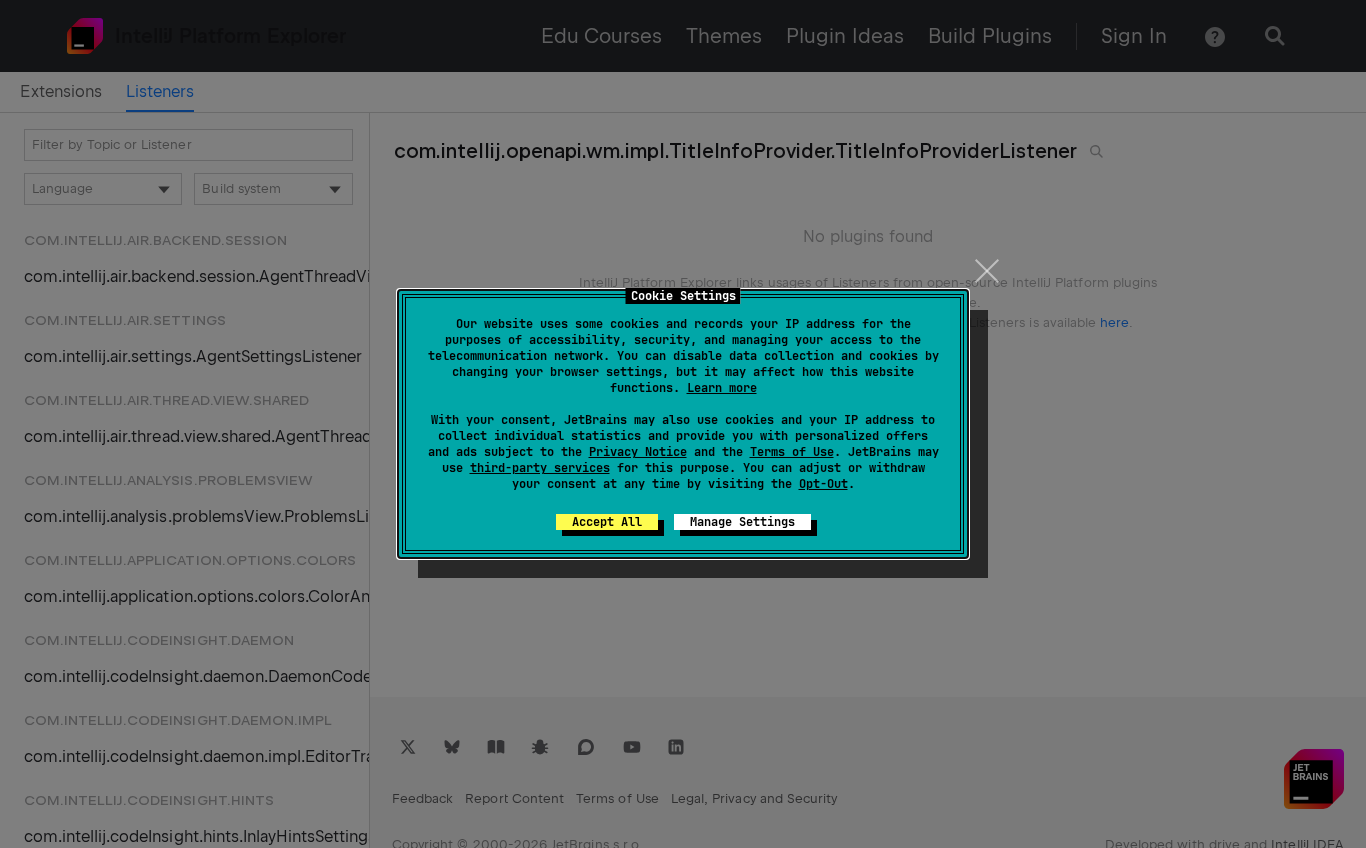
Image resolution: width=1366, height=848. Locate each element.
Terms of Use (792, 452)
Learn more (722, 388)
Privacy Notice (638, 452)
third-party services (540, 468)
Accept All (607, 522)
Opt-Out (823, 484)
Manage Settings (742, 522)
